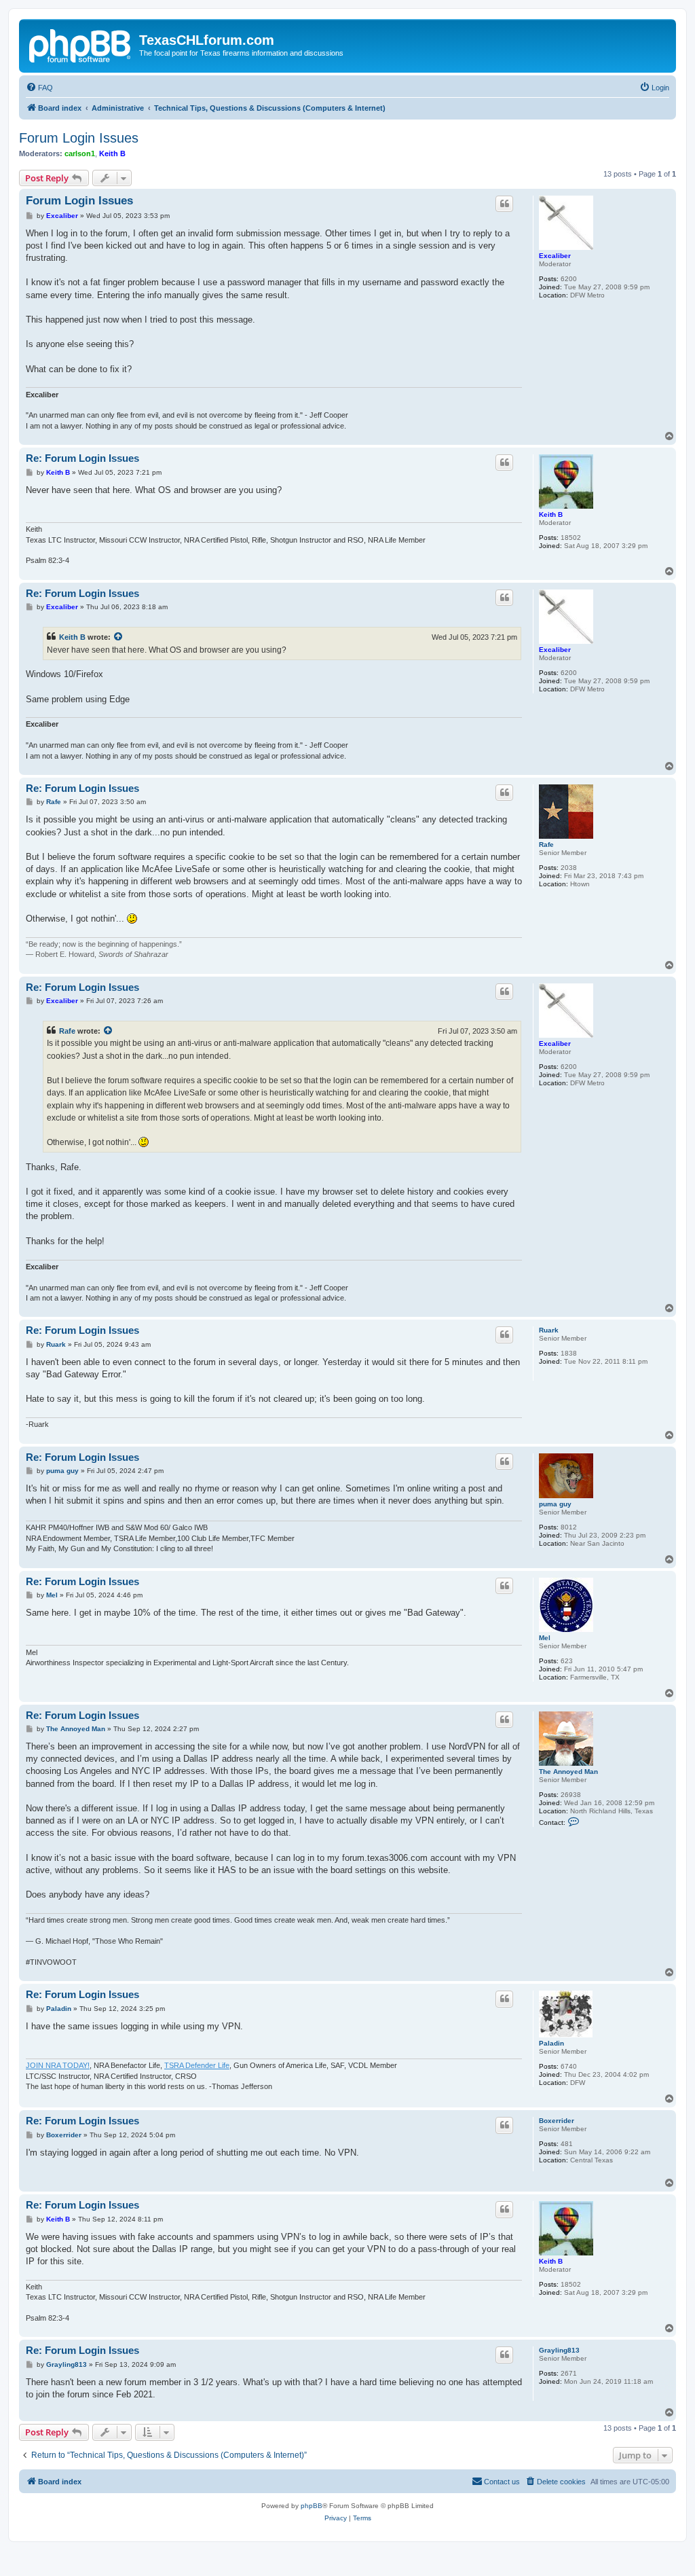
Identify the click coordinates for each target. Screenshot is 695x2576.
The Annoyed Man (568, 1772)
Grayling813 (559, 2350)
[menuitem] (39, 88)
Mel (545, 1638)
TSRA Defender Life (197, 2065)
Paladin (551, 2043)
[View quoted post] (119, 637)
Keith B (112, 153)
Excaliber (555, 256)
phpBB (312, 2506)
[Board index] (81, 44)
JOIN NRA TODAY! (58, 2065)
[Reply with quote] (504, 204)
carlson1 (80, 153)
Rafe (546, 845)
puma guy (555, 1504)
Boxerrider (557, 2121)
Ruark (549, 1330)
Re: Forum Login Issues (82, 458)
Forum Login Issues (79, 138)
